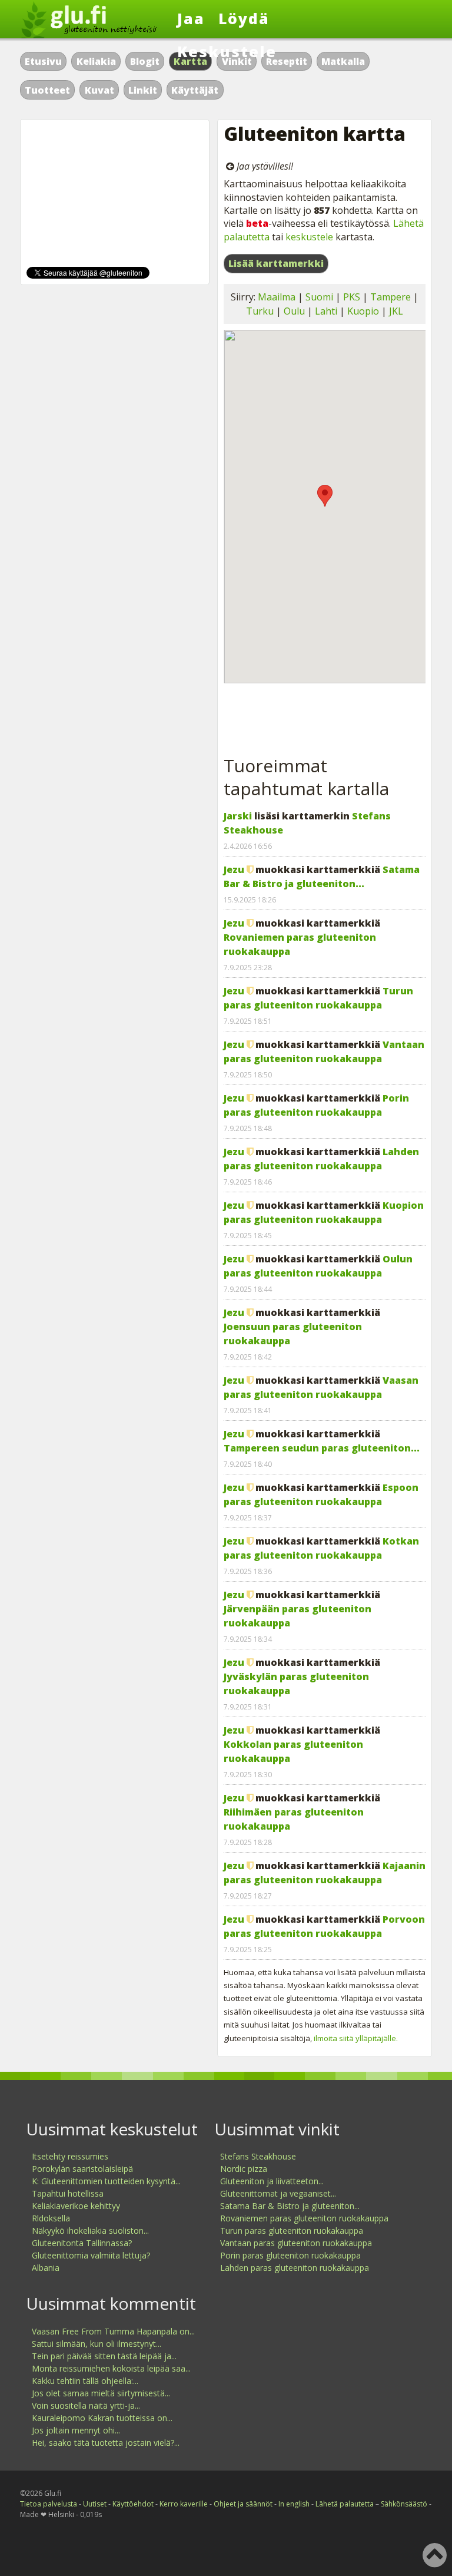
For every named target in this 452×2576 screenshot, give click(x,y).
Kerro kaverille (184, 2504)
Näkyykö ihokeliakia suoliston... (90, 2231)
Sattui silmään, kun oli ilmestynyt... (97, 2344)
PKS (352, 297)
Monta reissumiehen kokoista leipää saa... (111, 2368)
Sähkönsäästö (404, 2504)
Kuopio (363, 311)
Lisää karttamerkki (276, 263)
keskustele (309, 237)
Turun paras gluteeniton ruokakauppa (292, 2231)
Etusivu (43, 61)
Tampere (390, 297)
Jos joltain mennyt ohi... (76, 2430)
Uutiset (95, 2504)
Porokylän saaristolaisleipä (82, 2169)
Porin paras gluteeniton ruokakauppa (290, 2255)
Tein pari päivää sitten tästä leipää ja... (104, 2356)
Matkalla (343, 61)
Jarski (238, 816)
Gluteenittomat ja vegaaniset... (278, 2193)
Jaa (191, 18)
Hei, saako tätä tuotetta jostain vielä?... (106, 2443)
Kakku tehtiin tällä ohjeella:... (85, 2381)
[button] (325, 496)
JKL (396, 311)
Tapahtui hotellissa (68, 2193)
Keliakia (96, 61)
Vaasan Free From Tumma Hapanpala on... (113, 2331)
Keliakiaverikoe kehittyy (76, 2206)
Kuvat (99, 90)
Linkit (143, 90)
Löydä (244, 18)
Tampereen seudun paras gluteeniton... (322, 1448)
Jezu (234, 869)
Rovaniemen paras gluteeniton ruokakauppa (304, 2218)
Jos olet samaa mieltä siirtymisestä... (101, 2393)
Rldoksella (51, 2218)
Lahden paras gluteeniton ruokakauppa (295, 2268)
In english (294, 2504)
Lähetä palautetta (345, 2504)
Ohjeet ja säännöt (243, 2504)
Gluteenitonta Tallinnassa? (82, 2243)
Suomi (319, 297)
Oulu (294, 311)
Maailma (277, 297)
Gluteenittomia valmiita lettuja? (91, 2255)
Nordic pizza (244, 2169)
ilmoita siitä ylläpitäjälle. (356, 2038)
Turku (260, 311)
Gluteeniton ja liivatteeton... (272, 2181)
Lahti (326, 311)
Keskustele (227, 51)
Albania (46, 2268)
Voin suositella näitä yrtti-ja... (86, 2405)
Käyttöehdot (133, 2504)
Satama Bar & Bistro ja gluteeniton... (290, 2206)
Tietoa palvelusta (49, 2504)
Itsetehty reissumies (70, 2156)
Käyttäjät (195, 90)
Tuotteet (47, 90)
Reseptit (287, 61)
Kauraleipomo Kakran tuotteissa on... (102, 2418)
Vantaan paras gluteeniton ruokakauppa (296, 2243)
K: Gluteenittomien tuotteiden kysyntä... (106, 2181)
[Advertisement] (325, 713)
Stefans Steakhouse (258, 2156)
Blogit (145, 61)
